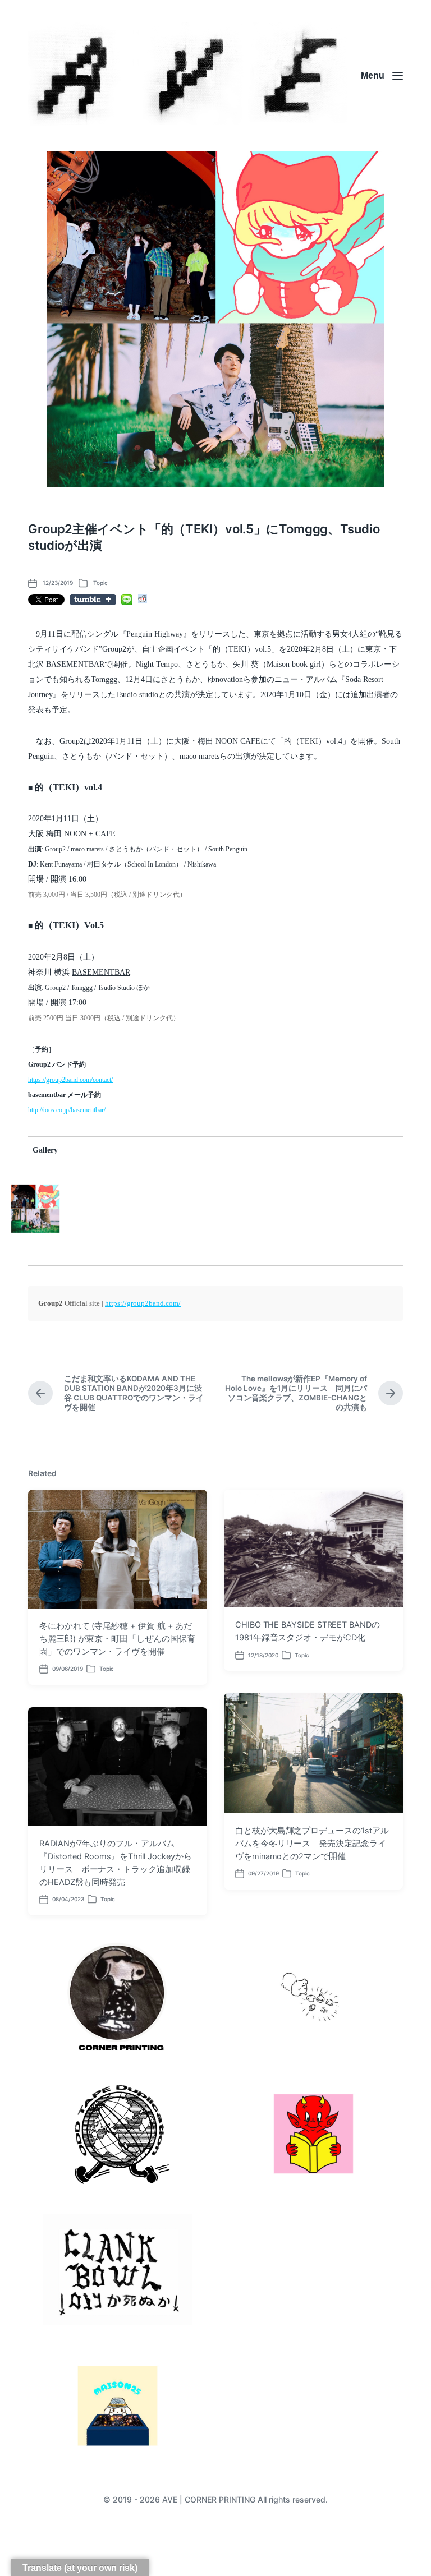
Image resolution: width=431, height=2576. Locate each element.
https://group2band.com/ (143, 1303)
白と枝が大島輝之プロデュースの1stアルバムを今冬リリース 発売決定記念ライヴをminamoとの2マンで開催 (312, 1844)
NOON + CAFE (90, 834)
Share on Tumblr (93, 600)
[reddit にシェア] (143, 598)
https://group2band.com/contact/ (70, 1080)
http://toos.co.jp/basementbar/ (67, 1110)
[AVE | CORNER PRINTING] (187, 75)
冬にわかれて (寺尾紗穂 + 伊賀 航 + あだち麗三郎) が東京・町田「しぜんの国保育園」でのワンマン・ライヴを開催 (117, 1639)
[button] (35, 1209)
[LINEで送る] (127, 600)
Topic (100, 583)
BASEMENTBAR (101, 972)
